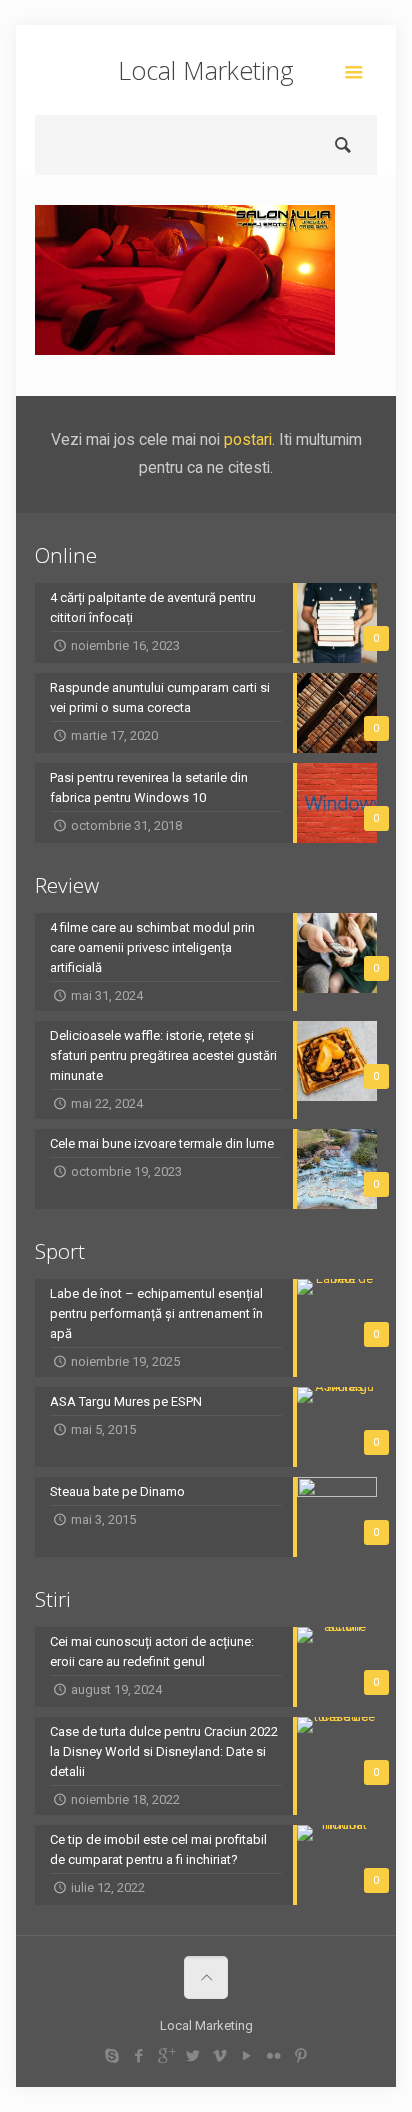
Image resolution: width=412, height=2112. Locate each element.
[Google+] (165, 2056)
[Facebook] (138, 2056)
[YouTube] (246, 2056)
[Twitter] (192, 2056)
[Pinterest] (300, 2056)
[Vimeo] (219, 2056)
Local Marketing (206, 70)
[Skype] (111, 2056)
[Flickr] (273, 2056)
